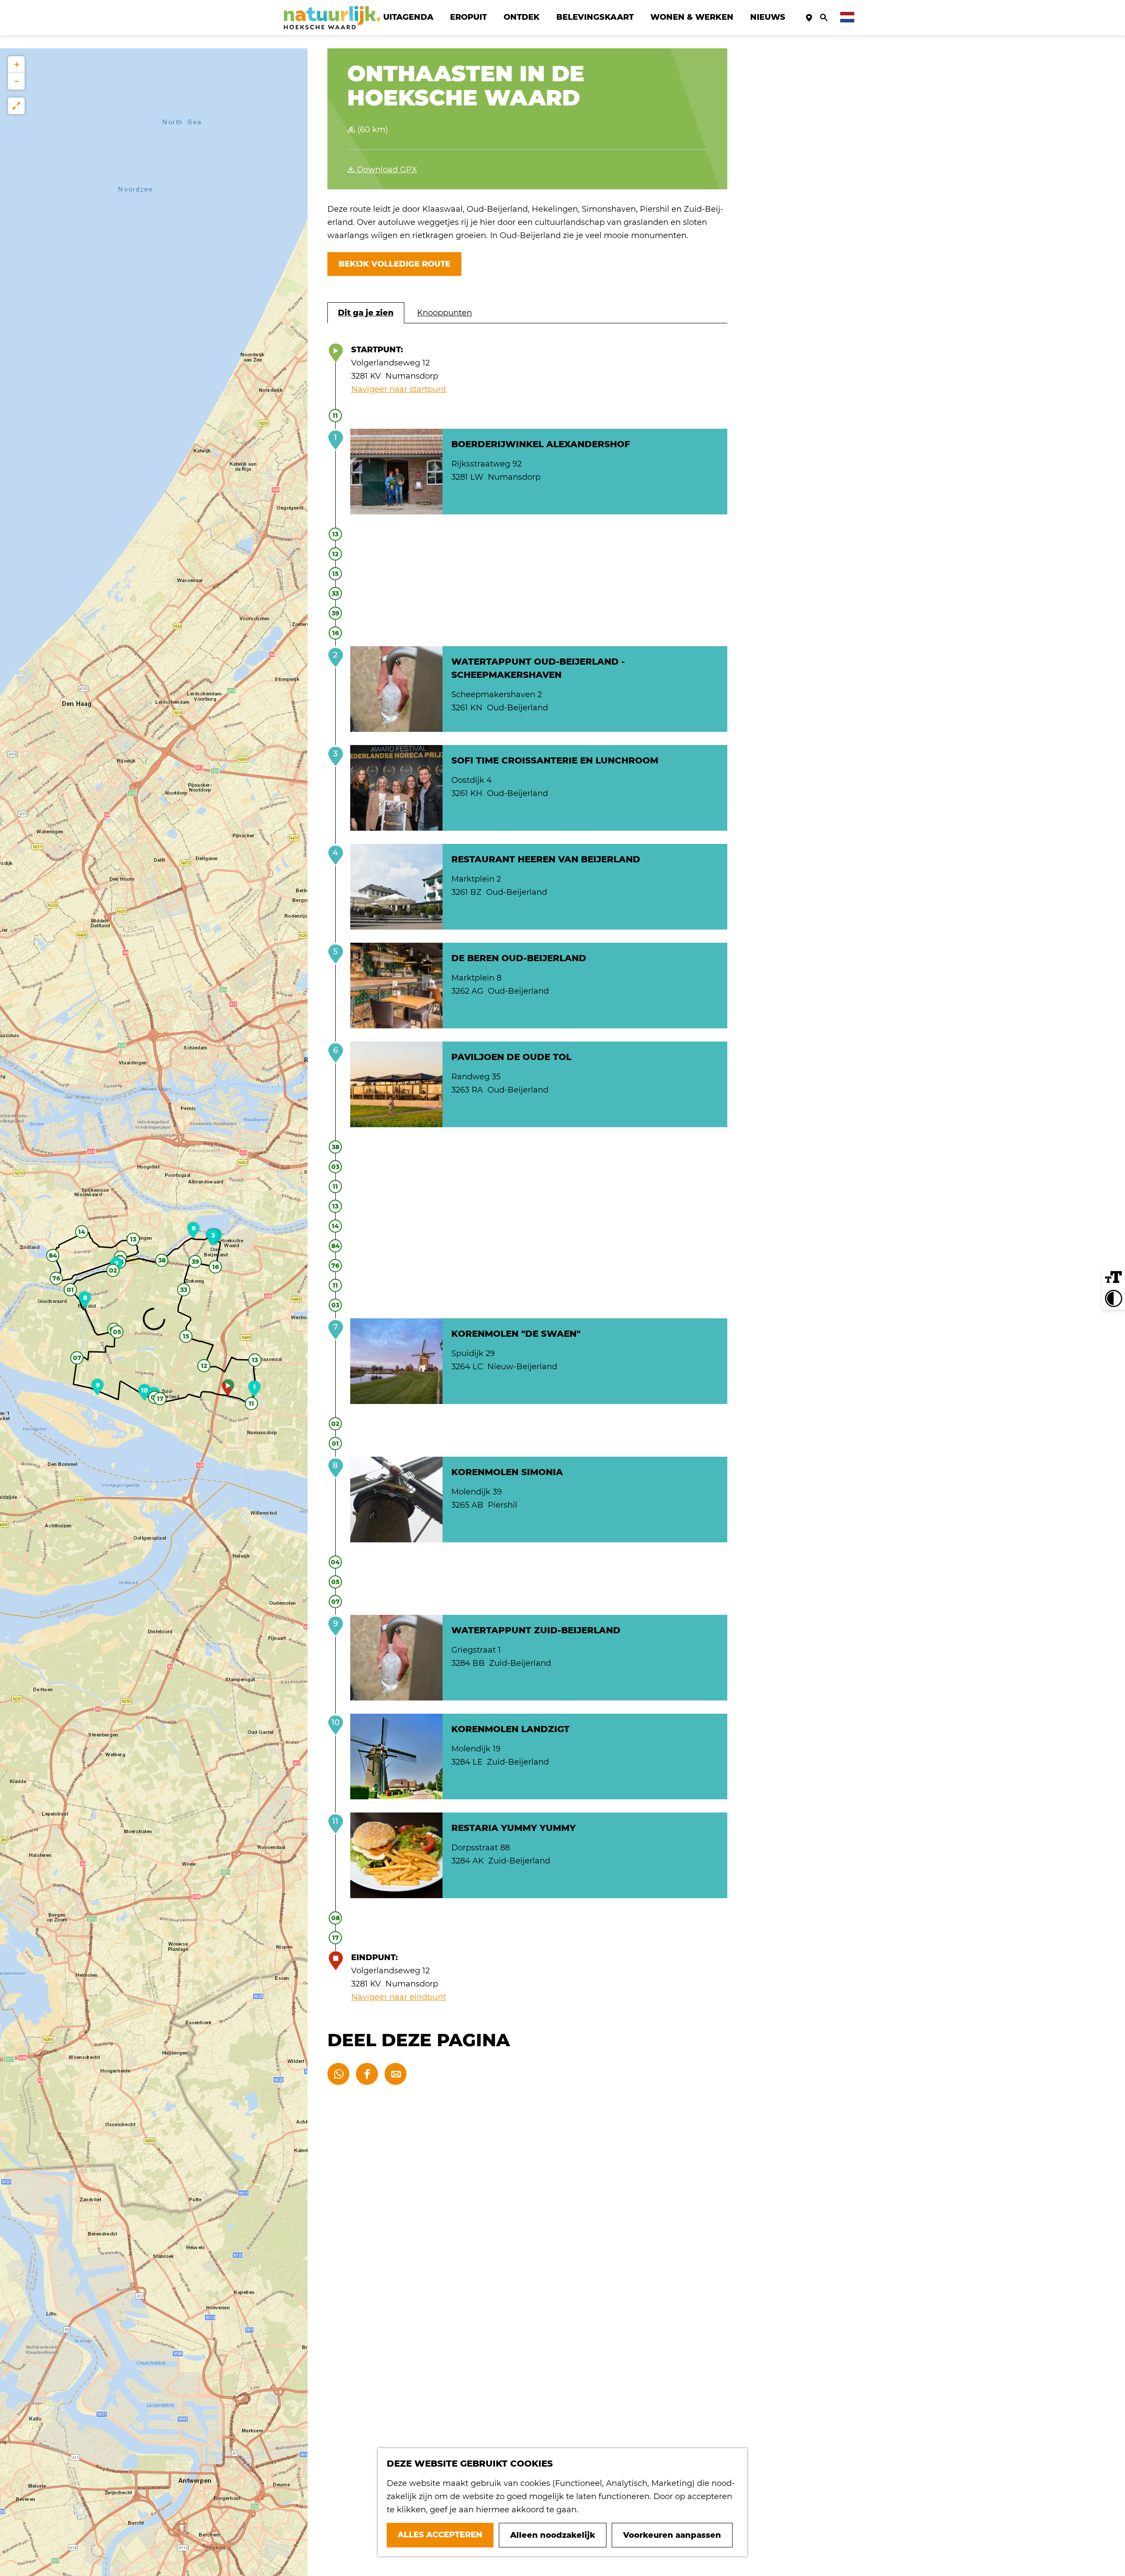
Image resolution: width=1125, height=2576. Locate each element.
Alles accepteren (440, 2535)
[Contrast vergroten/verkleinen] (1114, 1299)
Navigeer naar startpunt (399, 389)
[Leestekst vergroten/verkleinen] (1114, 1277)
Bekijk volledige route (394, 264)
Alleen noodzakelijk (553, 2535)
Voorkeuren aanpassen (672, 2535)
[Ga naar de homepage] (332, 18)
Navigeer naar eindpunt (399, 1997)
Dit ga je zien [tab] (366, 313)
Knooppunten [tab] (445, 313)
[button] (228, 1390)
